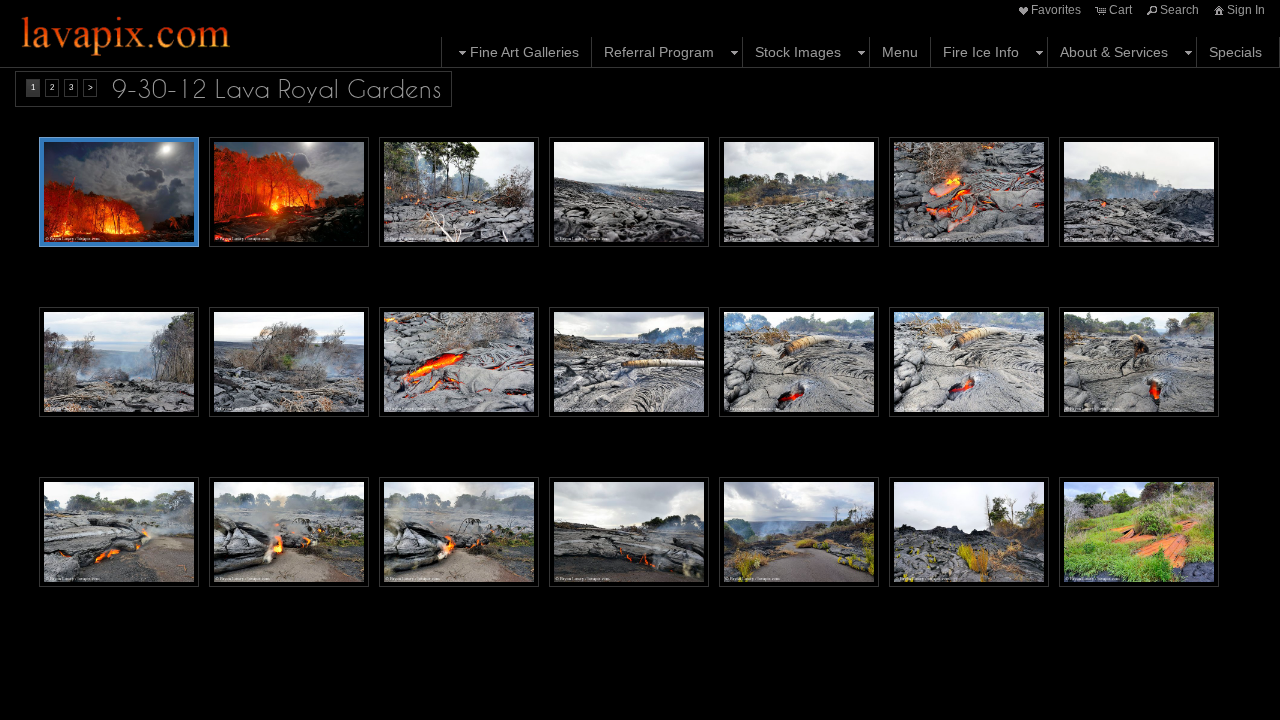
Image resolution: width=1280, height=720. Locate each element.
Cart (1120, 10)
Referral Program (659, 52)
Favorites (1056, 10)
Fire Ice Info (981, 52)
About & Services (1114, 52)
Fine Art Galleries (524, 52)
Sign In (1246, 10)
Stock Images (798, 52)
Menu (900, 52)
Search (1179, 10)
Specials (1235, 52)
